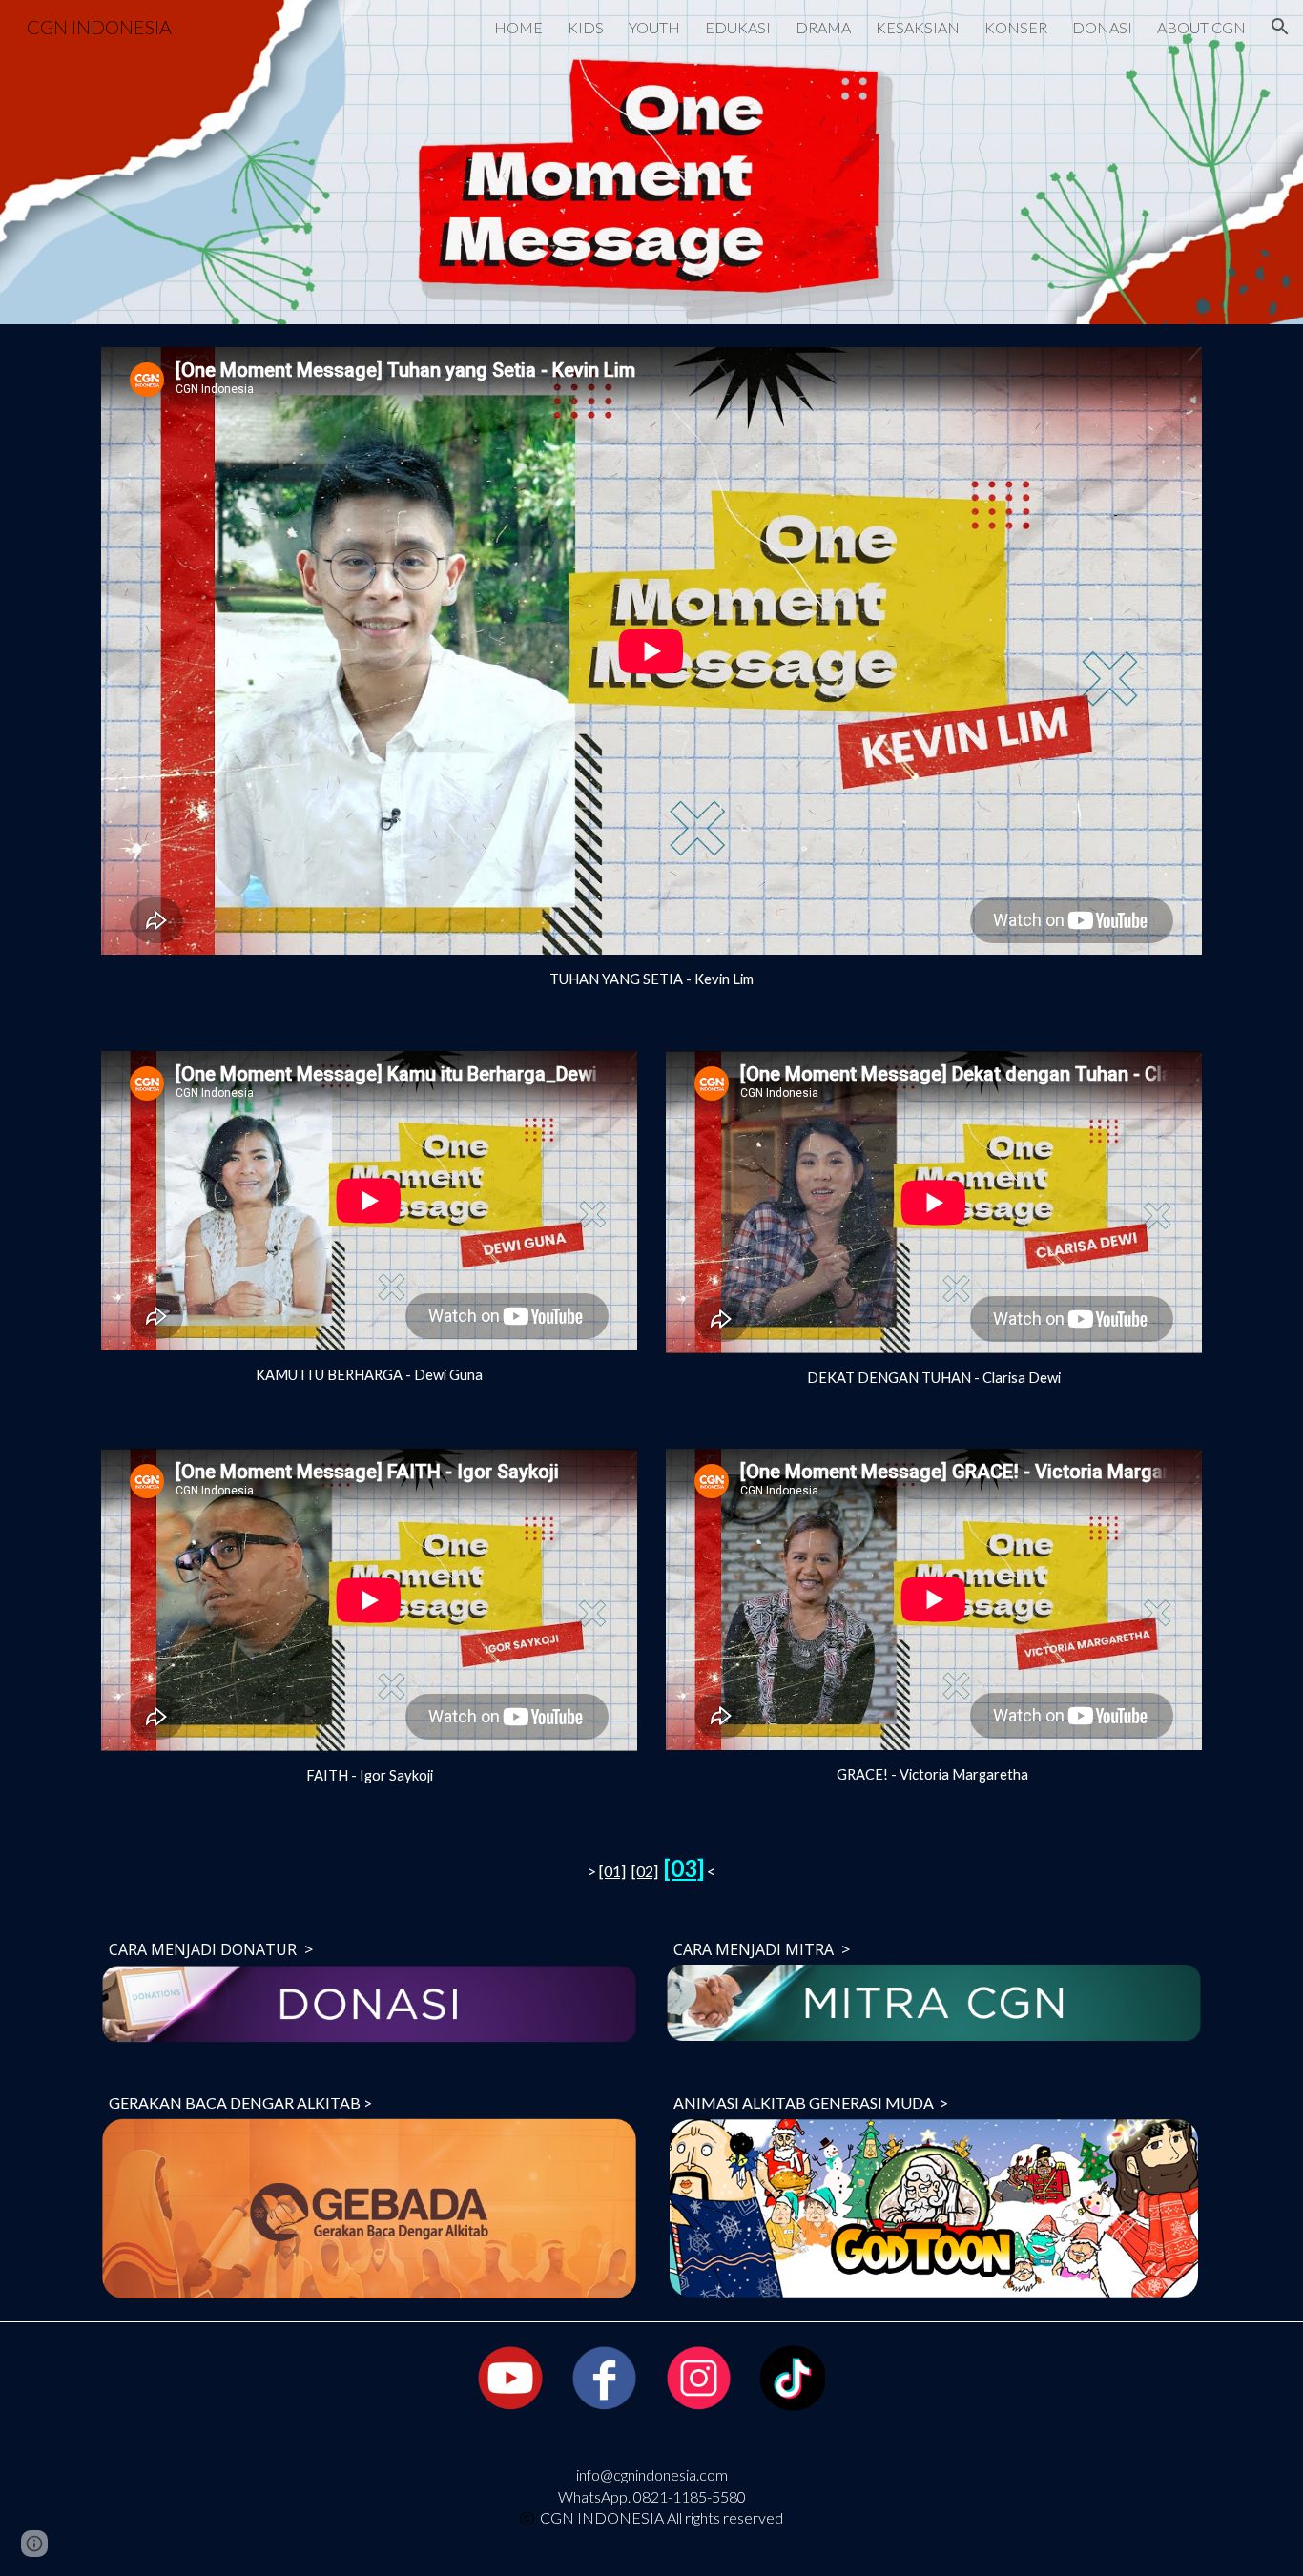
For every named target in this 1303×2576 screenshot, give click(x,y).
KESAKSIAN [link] (918, 27)
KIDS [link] (586, 27)
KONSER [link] (1016, 27)
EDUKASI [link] (738, 27)
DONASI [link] (1102, 27)
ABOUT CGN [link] (1201, 27)
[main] (651, 979)
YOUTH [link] (654, 27)
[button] (1280, 27)
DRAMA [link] (823, 27)
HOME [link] (518, 27)
